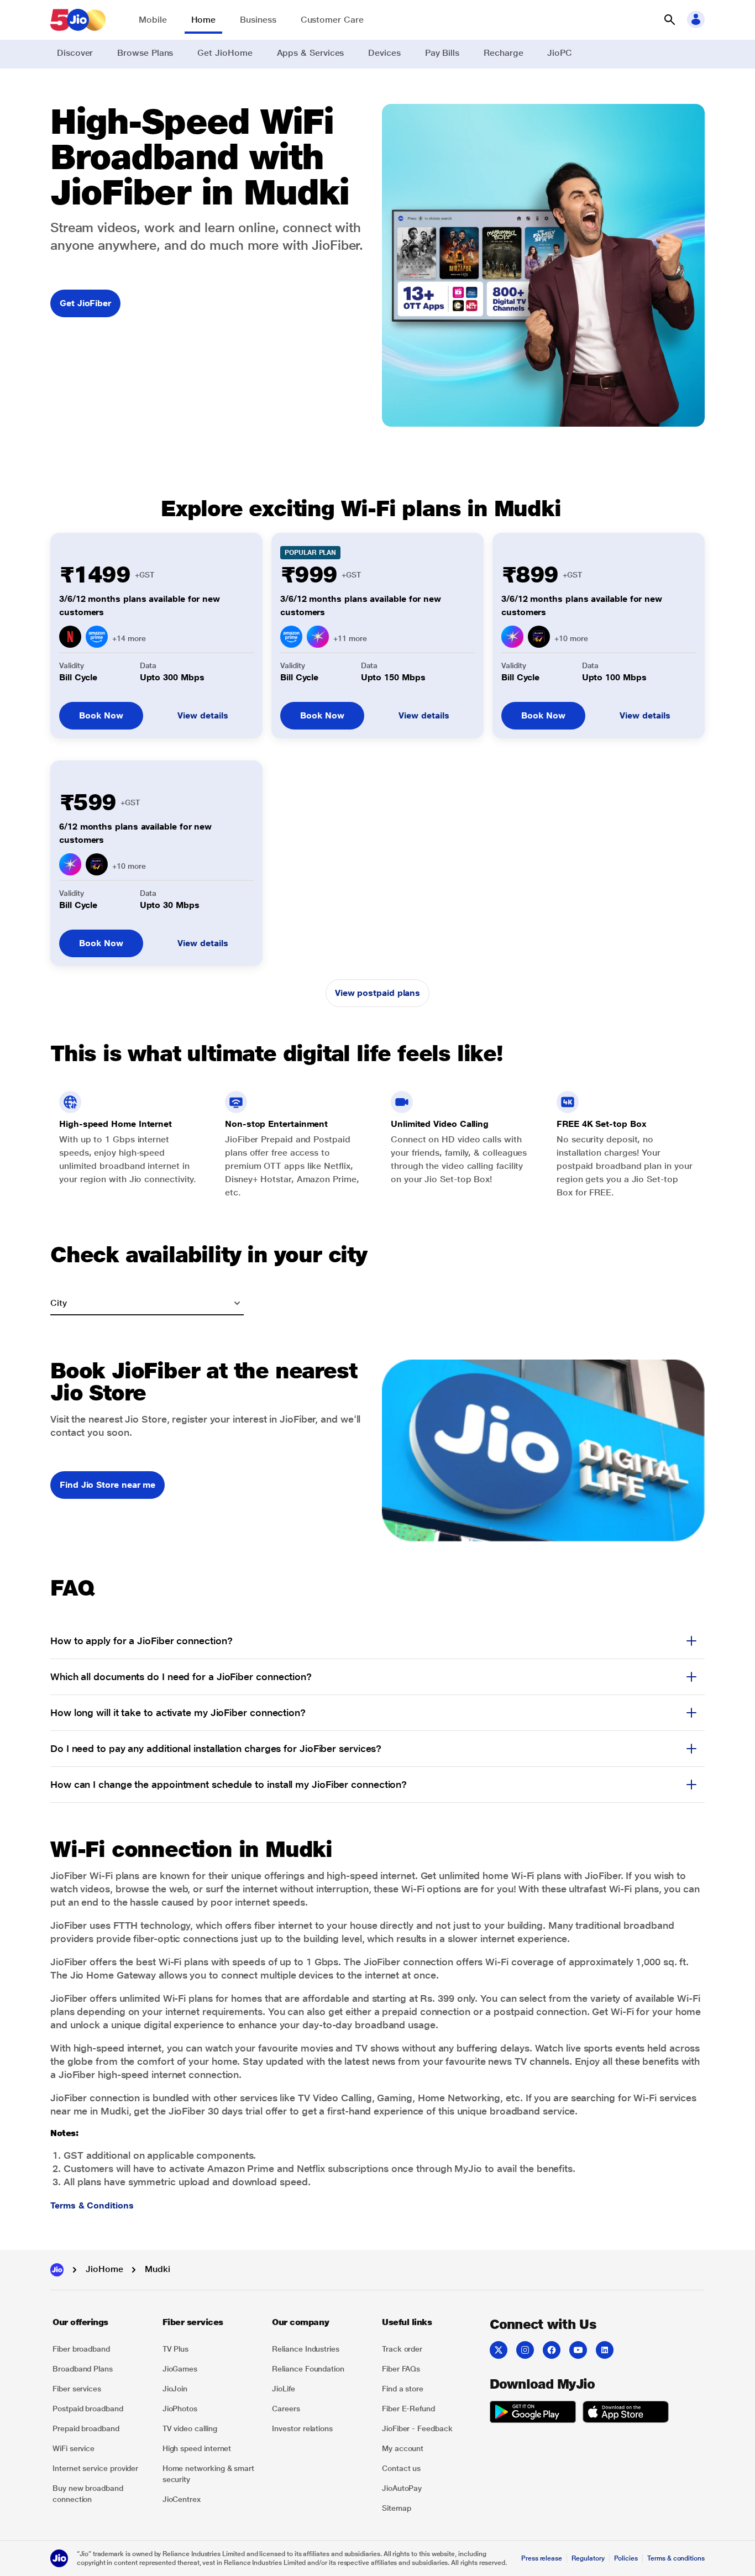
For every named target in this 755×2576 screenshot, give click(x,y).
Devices (384, 53)
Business (258, 20)
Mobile (153, 20)
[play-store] (533, 2414)
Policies (626, 2558)
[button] (669, 20)
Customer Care (332, 20)
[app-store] (626, 2414)
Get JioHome (225, 53)
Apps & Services (311, 53)
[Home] (57, 2270)
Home (204, 20)
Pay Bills (442, 53)
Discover (75, 53)
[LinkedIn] (605, 2350)
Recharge (503, 53)
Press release (542, 2558)
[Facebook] (552, 2350)
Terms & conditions (676, 2558)
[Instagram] (525, 2350)
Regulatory (588, 2558)
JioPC (560, 53)
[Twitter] (499, 2350)
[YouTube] (578, 2350)
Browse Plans (145, 53)
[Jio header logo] (78, 20)
